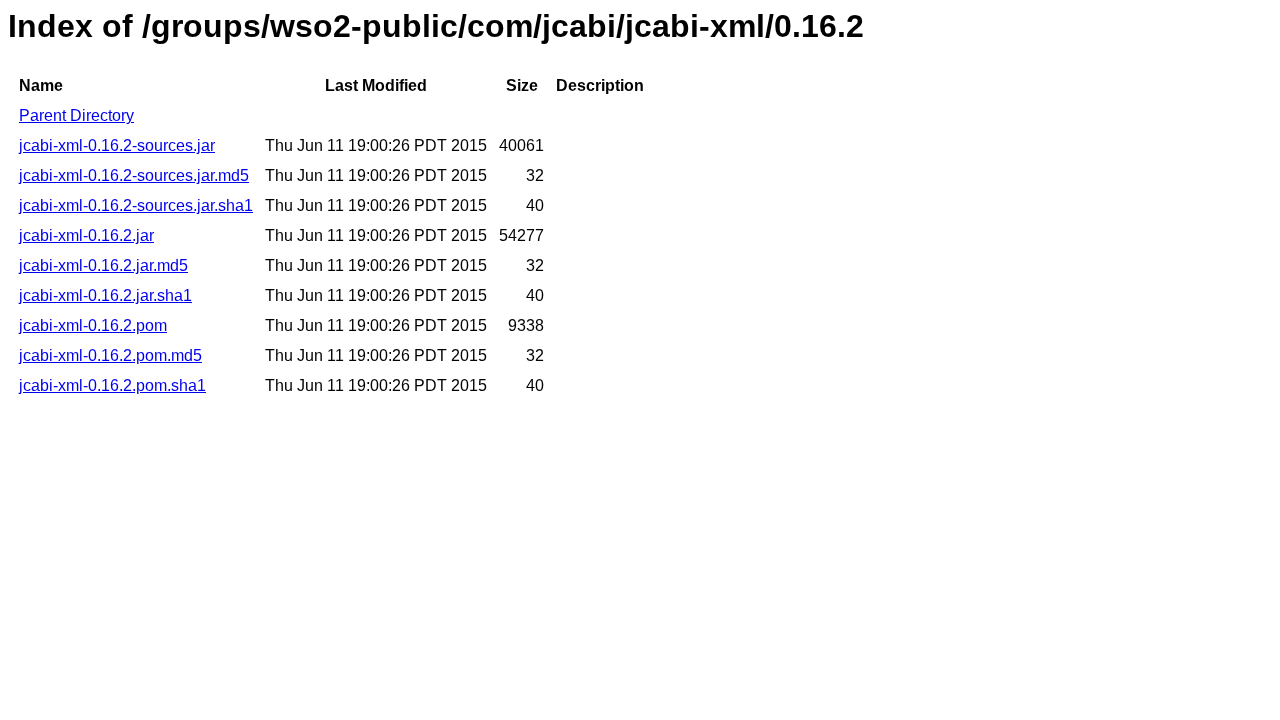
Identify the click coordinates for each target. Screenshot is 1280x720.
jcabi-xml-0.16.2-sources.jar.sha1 (136, 205)
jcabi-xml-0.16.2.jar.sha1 (105, 295)
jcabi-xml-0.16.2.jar (86, 235)
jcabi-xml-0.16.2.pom (93, 325)
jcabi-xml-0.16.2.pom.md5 (110, 355)
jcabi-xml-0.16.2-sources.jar (117, 145)
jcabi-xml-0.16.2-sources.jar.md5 (134, 175)
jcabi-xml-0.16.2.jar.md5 (103, 265)
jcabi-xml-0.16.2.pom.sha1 (112, 385)
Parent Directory (76, 115)
